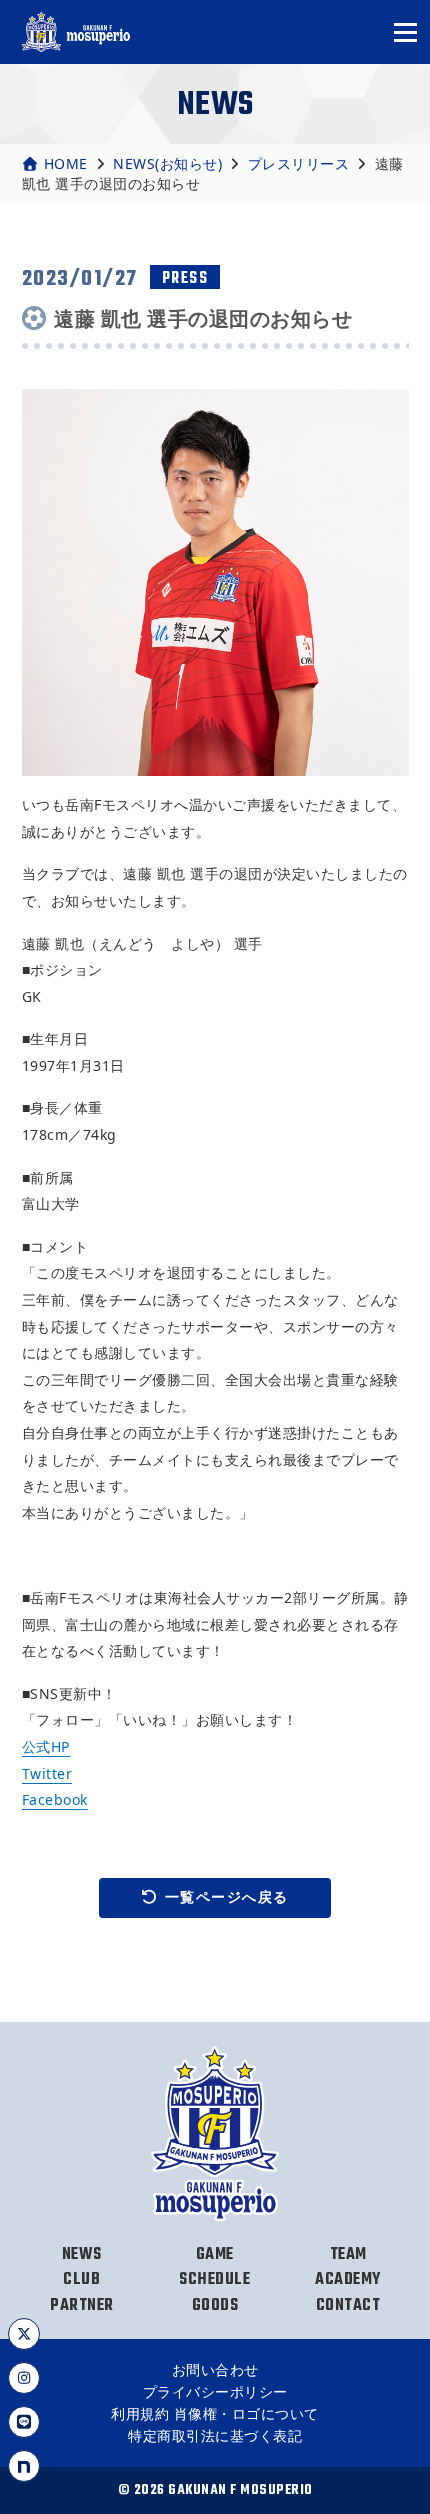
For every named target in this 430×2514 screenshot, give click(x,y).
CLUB (81, 2280)
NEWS (82, 2255)
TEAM (348, 2255)
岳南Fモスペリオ (77, 32)
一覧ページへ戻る (227, 1896)
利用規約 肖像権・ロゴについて (215, 2413)
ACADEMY (348, 2280)
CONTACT (348, 2306)
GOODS (215, 2306)
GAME (215, 2255)
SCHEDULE (214, 2280)
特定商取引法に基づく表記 (215, 2435)
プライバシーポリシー (215, 2391)
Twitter (47, 1773)
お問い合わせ (215, 2369)
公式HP (46, 1746)
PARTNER (82, 2306)
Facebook (55, 1799)
